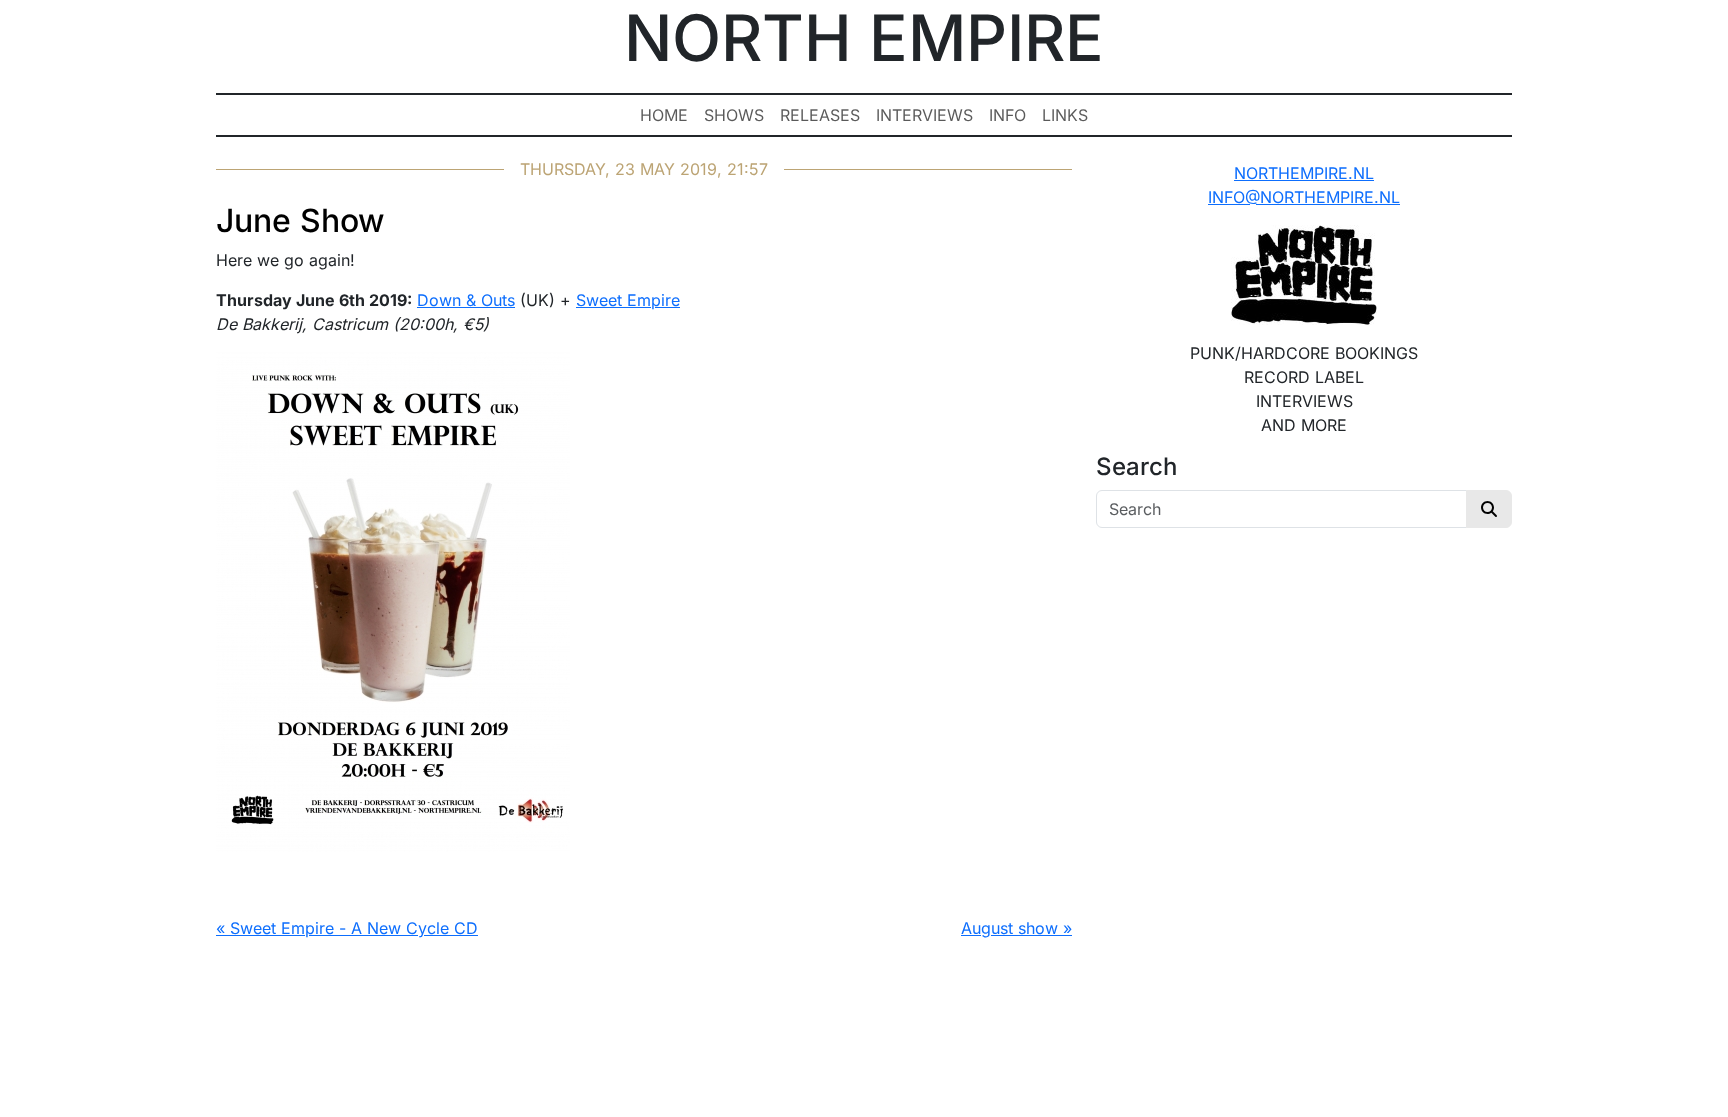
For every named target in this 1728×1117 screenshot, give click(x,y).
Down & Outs (466, 300)
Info (1007, 115)
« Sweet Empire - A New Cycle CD (347, 928)
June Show (300, 220)
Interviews (924, 115)
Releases (820, 115)
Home (664, 115)
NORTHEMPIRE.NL (1304, 173)
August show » (1016, 928)
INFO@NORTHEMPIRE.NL (1304, 197)
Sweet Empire (628, 300)
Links (1065, 115)
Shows (734, 115)
